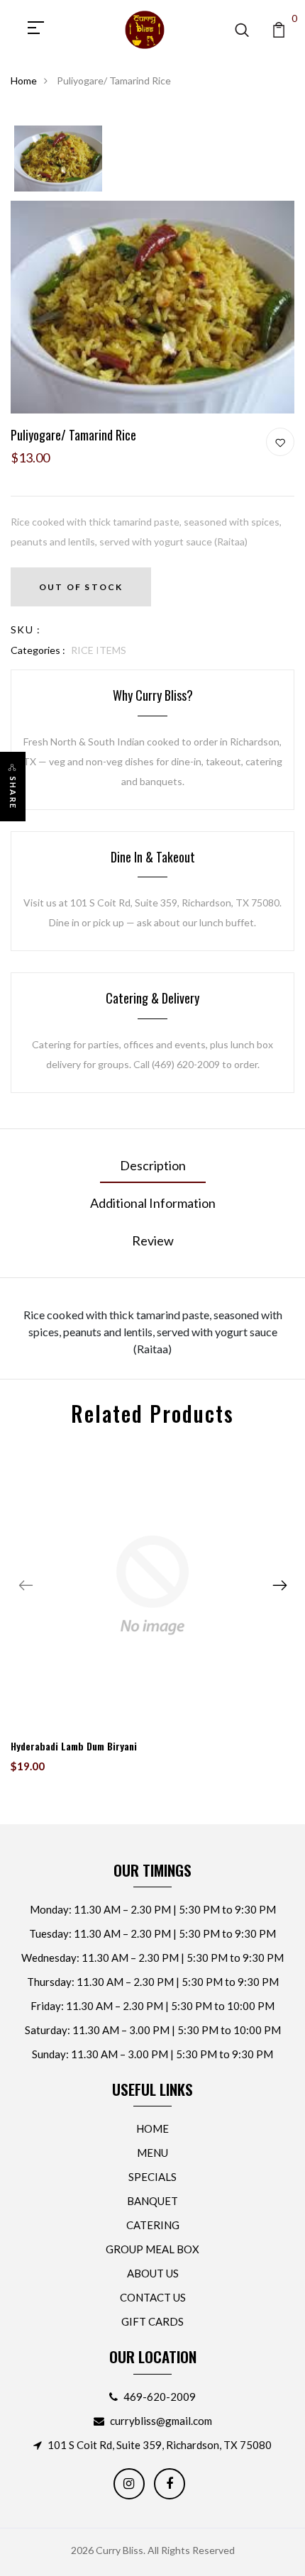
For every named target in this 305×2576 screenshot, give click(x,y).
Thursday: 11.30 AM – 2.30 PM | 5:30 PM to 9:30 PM (153, 1982)
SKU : (26, 629)
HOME (152, 2128)
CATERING (153, 2225)
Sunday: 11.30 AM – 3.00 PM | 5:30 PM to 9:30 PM (152, 2054)
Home (24, 80)
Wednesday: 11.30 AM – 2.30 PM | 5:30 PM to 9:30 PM (152, 1958)
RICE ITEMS (99, 650)
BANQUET (152, 2201)
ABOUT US (153, 2273)
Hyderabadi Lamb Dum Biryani (74, 1746)
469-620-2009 (160, 2397)
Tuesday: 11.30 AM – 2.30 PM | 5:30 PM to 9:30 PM (152, 1933)
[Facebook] (170, 2484)
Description (153, 1165)
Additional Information (153, 1203)
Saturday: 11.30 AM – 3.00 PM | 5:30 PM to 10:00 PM (153, 2030)
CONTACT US (153, 2297)
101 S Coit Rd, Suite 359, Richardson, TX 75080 (160, 2445)
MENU (152, 2153)
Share (13, 793)
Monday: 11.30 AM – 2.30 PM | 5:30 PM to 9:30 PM (153, 1909)
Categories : (38, 650)
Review (153, 1240)
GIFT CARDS (152, 2321)
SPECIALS (152, 2177)
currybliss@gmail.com (161, 2421)
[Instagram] (129, 2484)
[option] (58, 160)
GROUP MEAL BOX (152, 2249)
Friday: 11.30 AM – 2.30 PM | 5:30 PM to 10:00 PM (152, 2006)
